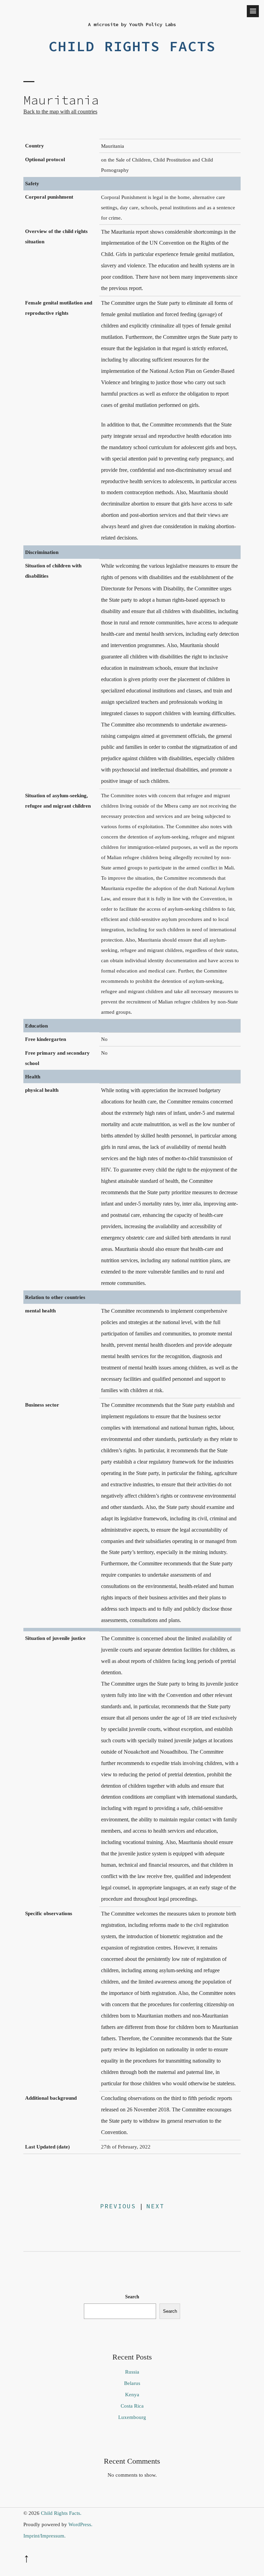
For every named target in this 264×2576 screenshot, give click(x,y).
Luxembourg (132, 2417)
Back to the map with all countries (60, 112)
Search (132, 2297)
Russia (132, 2372)
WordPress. (80, 2524)
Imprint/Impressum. (45, 2536)
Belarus (132, 2383)
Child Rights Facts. (61, 2513)
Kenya (132, 2395)
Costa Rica (132, 2406)
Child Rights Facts (132, 46)
